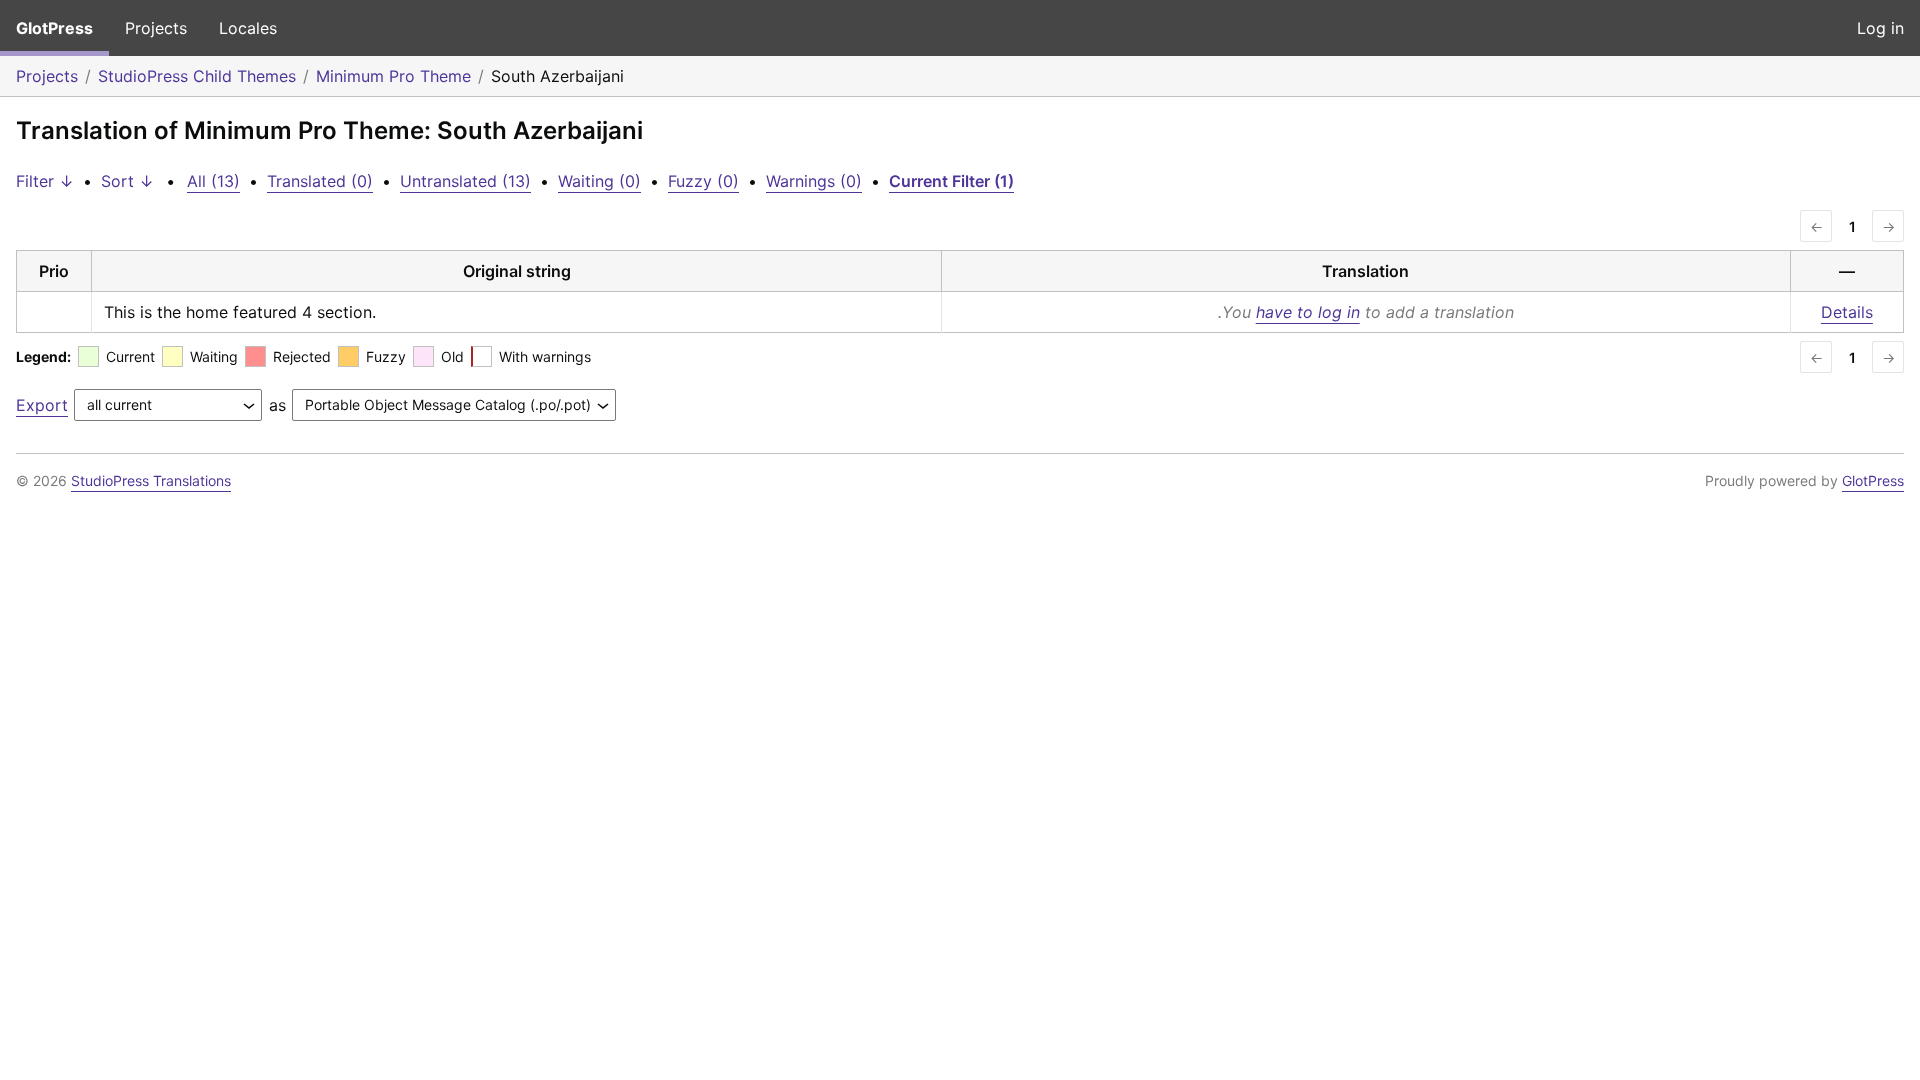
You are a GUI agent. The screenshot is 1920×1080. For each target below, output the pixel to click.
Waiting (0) (599, 181)
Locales (248, 28)
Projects (156, 28)
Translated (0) (320, 181)
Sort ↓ (127, 181)
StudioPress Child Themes (197, 76)
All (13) (213, 181)
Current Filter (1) (951, 181)
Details (1847, 312)
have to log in (1308, 312)
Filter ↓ (45, 181)
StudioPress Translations (151, 480)
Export (42, 405)
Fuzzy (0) (703, 181)
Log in (1880, 28)
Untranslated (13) (465, 181)
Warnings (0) (814, 181)
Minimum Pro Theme (393, 76)
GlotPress (54, 28)
